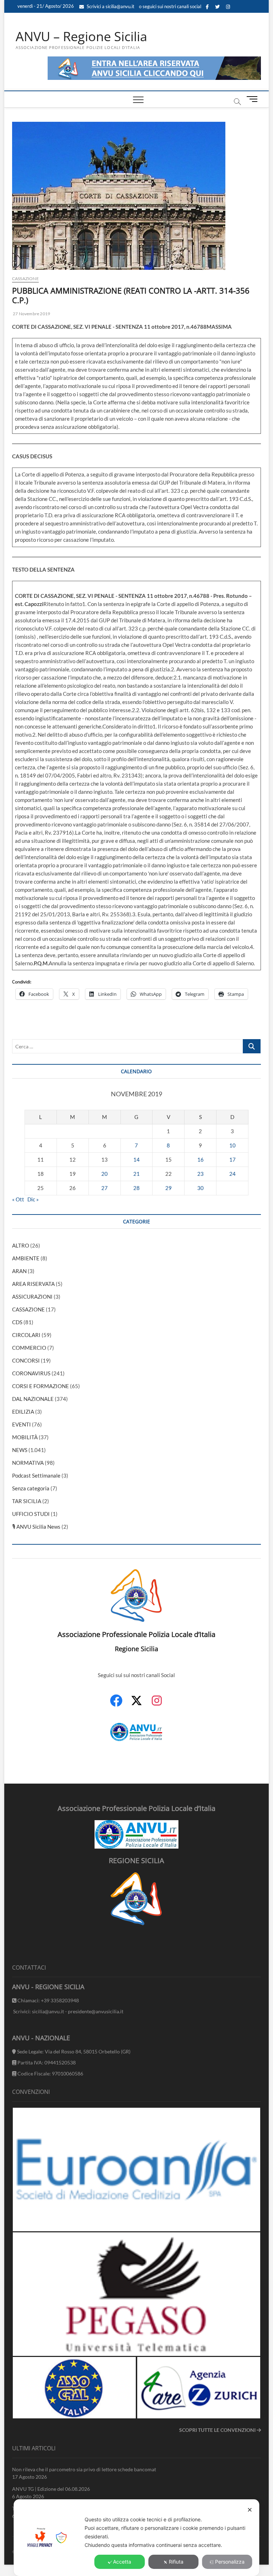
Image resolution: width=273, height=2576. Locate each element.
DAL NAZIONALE (33, 1399)
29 (168, 1188)
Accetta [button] (122, 2562)
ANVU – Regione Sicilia (81, 37)
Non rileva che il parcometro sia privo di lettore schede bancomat (84, 2469)
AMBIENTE (26, 1258)
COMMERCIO (29, 1348)
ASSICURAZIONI (32, 1297)
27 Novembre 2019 (31, 314)
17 (232, 1159)
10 (232, 1145)
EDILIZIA (23, 1412)
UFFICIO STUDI (31, 1514)
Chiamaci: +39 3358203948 (48, 2000)
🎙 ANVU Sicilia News (36, 1527)
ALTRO (21, 1245)
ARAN (19, 1271)
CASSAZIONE (25, 279)
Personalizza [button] (230, 2562)
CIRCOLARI (26, 1335)
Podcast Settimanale (36, 1475)
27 (105, 1188)
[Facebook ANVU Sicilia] (116, 1704)
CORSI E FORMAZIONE (41, 1386)
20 (105, 1174)
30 (200, 1188)
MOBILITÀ (25, 1437)
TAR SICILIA (27, 1501)
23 (200, 1174)
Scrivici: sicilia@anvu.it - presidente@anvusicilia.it (68, 2011)
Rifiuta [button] (176, 2562)
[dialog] (136, 2538)
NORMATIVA (28, 1463)
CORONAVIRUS (31, 1373)
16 (200, 1159)
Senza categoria (31, 1488)
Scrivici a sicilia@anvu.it (110, 6)
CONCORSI (26, 1360)
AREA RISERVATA (33, 1284)
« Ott (18, 1199)
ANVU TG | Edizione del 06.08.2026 (51, 2489)
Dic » (33, 1199)
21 (136, 1174)
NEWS (20, 1450)
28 (136, 1188)
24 (232, 1174)
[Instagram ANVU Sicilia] (157, 1704)
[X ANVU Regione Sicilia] (136, 1704)
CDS (17, 1322)
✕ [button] (250, 2510)
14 (136, 1159)
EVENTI (22, 1424)
